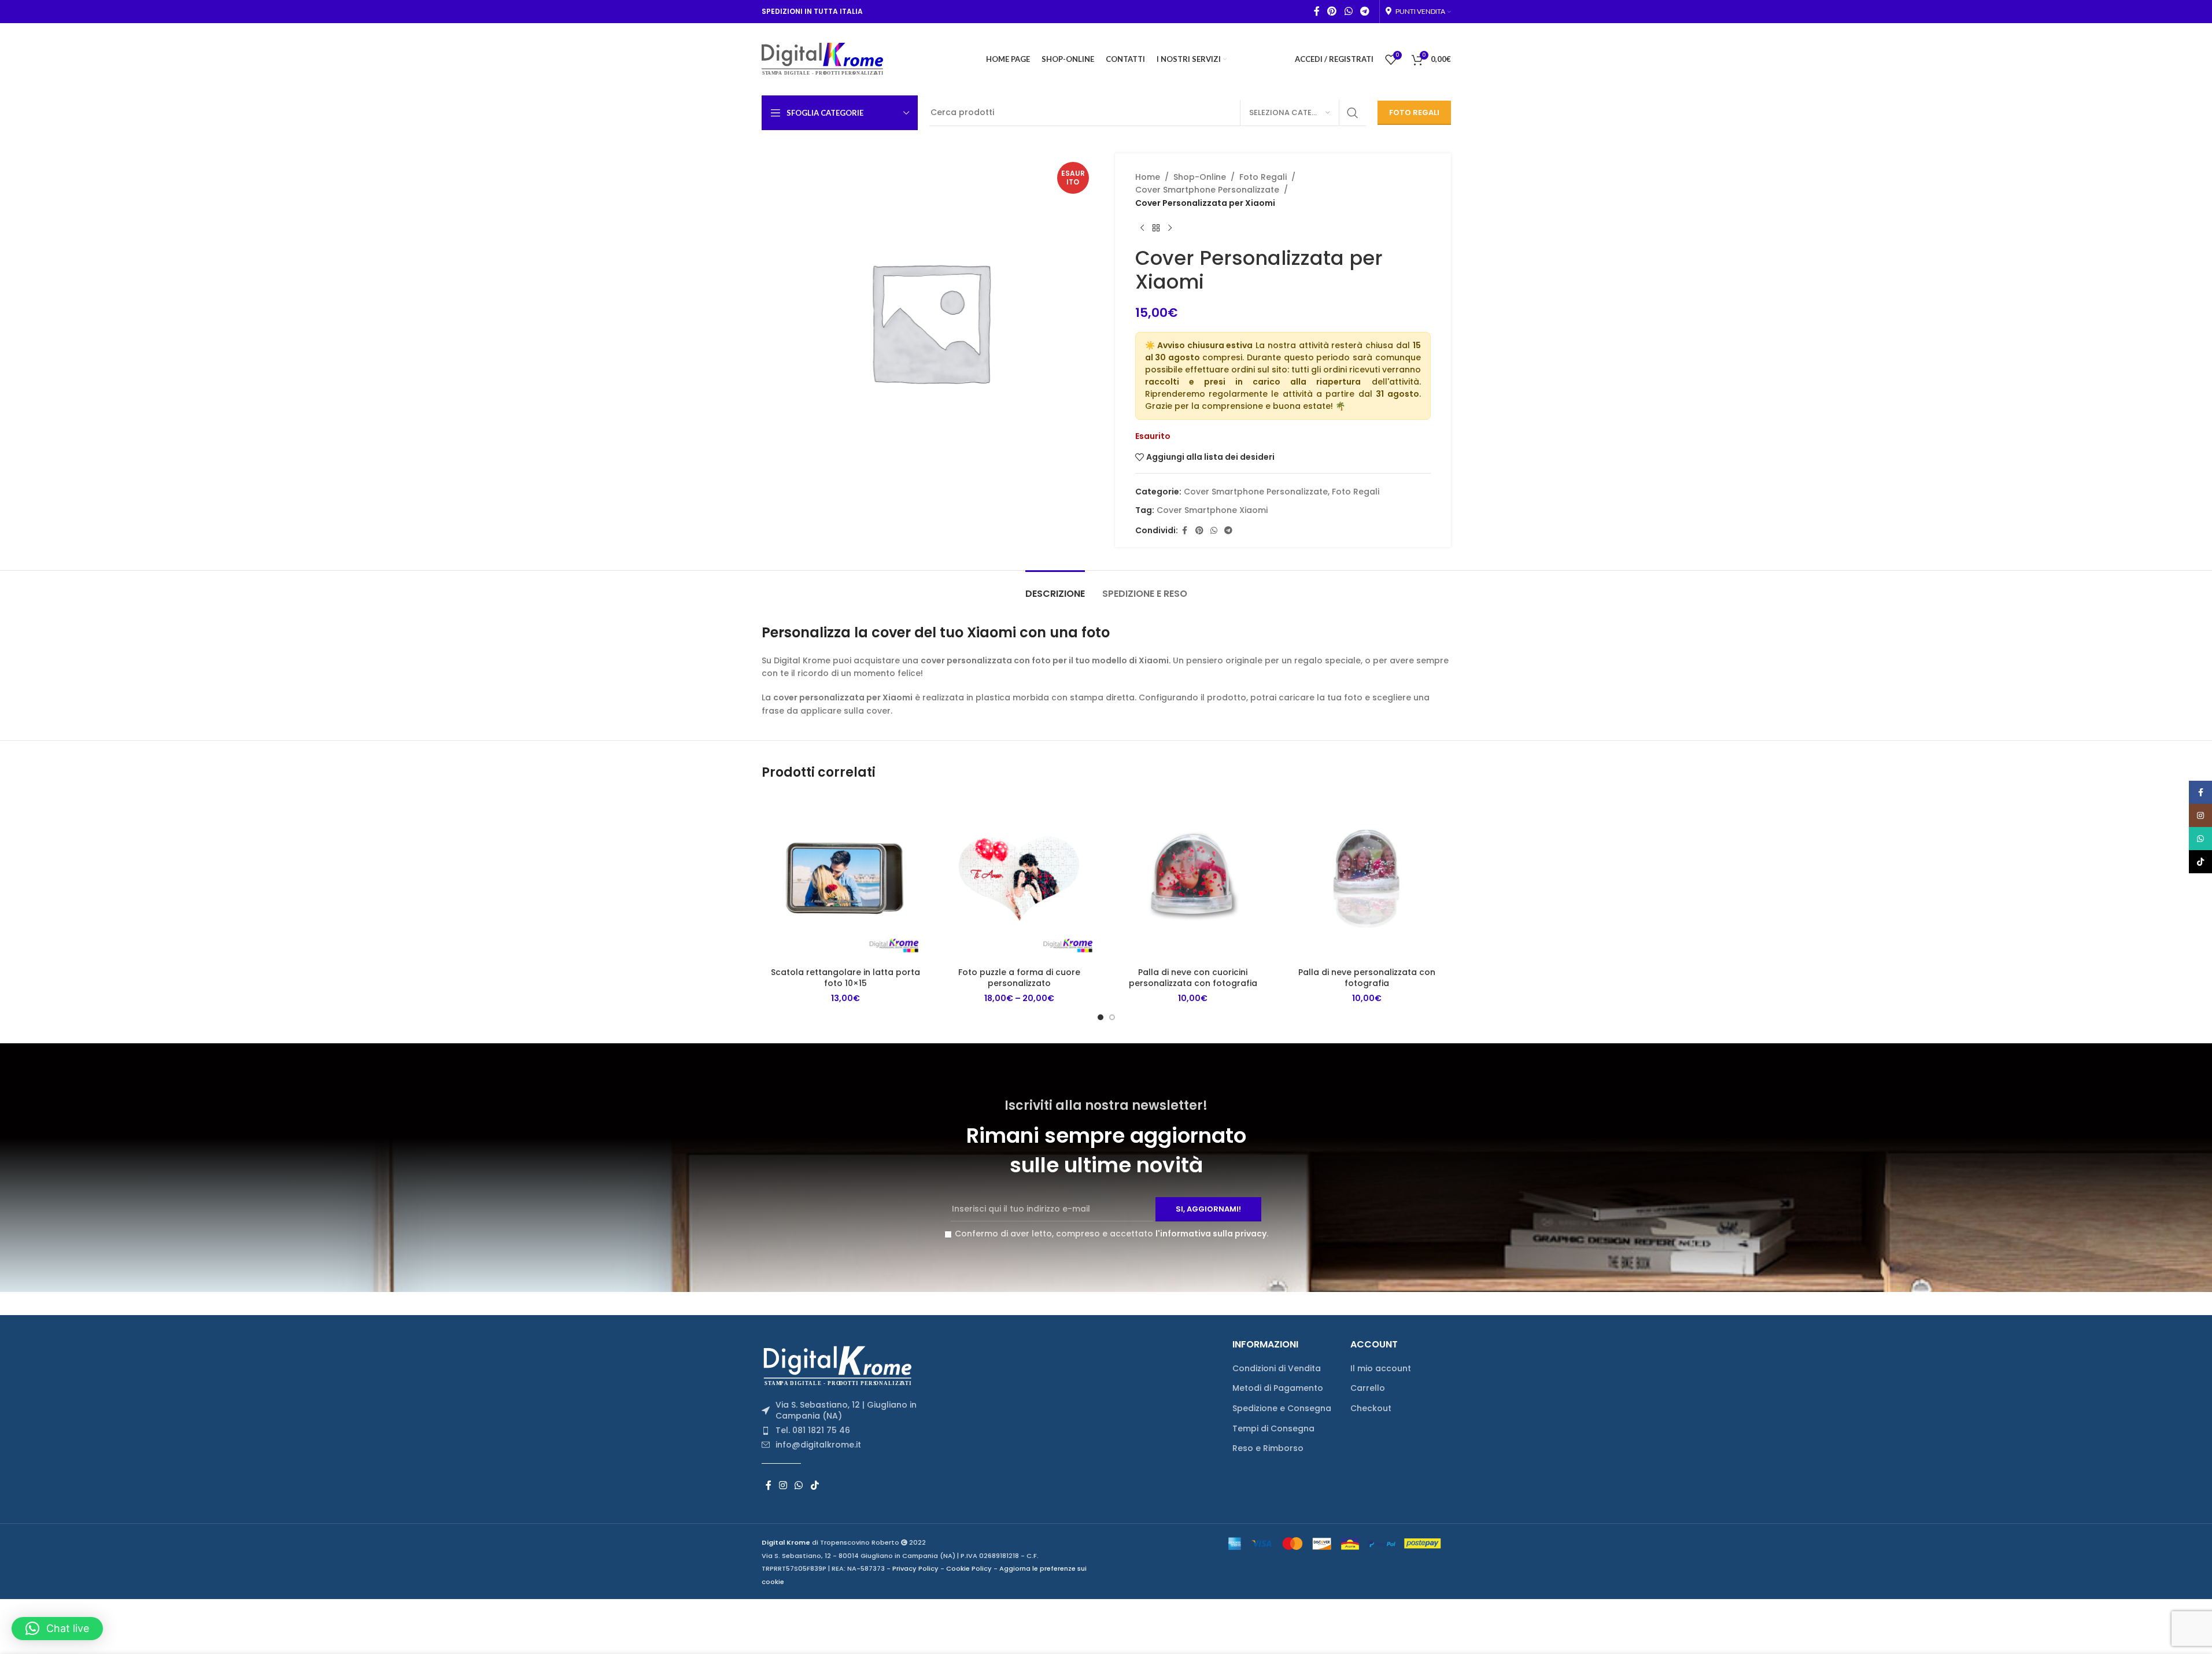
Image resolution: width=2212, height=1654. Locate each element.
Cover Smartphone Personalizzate (1207, 190)
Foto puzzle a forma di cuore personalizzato (1019, 978)
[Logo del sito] (823, 58)
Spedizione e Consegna (1282, 1409)
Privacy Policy (915, 1568)
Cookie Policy (969, 1568)
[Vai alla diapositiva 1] (1101, 1017)
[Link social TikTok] (815, 1485)
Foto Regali (1263, 177)
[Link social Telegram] (1365, 11)
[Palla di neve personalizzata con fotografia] (1367, 878)
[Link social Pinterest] (1332, 11)
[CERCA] (1353, 113)
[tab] (1055, 588)
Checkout (1371, 1409)
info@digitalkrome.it (818, 1445)
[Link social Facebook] (1317, 11)
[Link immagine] (841, 1365)
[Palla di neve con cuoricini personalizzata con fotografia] (1193, 878)
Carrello (1368, 1388)
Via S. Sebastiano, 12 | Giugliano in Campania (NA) (846, 1411)
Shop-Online (1200, 177)
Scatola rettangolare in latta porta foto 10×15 (845, 978)
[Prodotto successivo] (1170, 228)
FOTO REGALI (1414, 112)
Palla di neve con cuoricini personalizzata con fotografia (1193, 978)
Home (1148, 177)
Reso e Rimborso (1268, 1448)
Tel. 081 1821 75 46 (813, 1430)
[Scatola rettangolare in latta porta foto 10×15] (846, 878)
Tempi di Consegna (1273, 1429)
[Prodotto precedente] (1142, 228)
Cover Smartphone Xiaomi (1212, 510)
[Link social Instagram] (783, 1485)
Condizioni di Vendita (1277, 1369)
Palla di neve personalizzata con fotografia (1367, 978)
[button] (57, 1629)
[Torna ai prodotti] (1156, 228)
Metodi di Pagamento (1278, 1388)
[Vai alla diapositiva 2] (1112, 1017)
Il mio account (1381, 1369)
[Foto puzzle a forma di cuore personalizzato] (1019, 878)
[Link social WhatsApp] (1348, 11)
